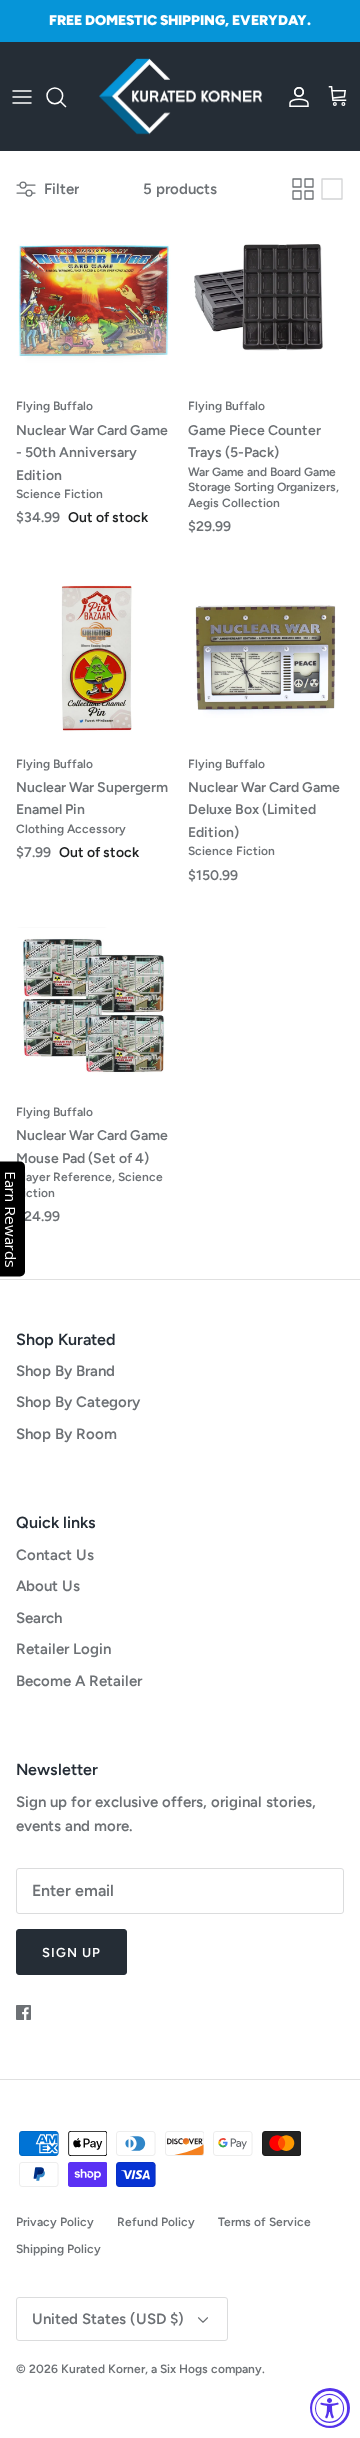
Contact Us (55, 1555)
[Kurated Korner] (180, 97)
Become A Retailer (79, 1681)
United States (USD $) (108, 2319)
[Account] (294, 97)
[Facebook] (23, 2012)
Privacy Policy (55, 2222)
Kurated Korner (103, 2369)
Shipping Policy (58, 2249)
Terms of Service (264, 2222)
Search (39, 1618)
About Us (48, 1586)
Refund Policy (156, 2222)
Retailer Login (63, 1649)
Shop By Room (66, 1434)
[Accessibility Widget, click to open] (330, 2408)
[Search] (66, 97)
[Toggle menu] (22, 97)
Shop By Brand (65, 1371)
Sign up (71, 1952)
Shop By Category (78, 1402)
